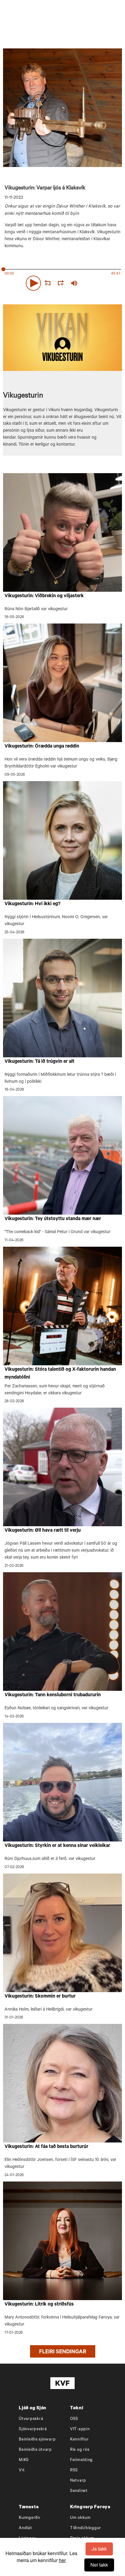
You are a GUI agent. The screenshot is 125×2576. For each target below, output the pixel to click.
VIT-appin (80, 2429)
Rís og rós (80, 2450)
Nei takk (99, 2565)
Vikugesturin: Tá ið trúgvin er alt (39, 1062)
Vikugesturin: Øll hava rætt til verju (43, 1531)
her (62, 2560)
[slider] (102, 283)
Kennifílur (79, 2440)
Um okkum (80, 2518)
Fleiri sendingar (63, 2352)
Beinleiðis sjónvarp (37, 2440)
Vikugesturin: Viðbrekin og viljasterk (44, 596)
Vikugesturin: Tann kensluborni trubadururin (53, 1695)
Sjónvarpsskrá (33, 2429)
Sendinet (79, 2491)
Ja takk (99, 2549)
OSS (74, 2419)
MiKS (24, 2460)
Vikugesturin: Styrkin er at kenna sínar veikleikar (57, 1846)
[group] (74, 283)
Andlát (25, 2528)
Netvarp (78, 2481)
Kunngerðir (30, 2518)
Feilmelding (81, 2460)
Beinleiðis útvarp (35, 2450)
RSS (74, 2471)
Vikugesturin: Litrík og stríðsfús (39, 2305)
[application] (62, 282)
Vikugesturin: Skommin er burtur (40, 1997)
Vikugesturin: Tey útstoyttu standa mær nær (53, 1219)
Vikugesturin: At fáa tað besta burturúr (46, 2147)
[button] (33, 283)
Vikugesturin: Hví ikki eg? (32, 904)
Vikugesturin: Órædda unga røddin (42, 747)
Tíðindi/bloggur (86, 2528)
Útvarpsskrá (31, 2419)
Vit (22, 2471)
